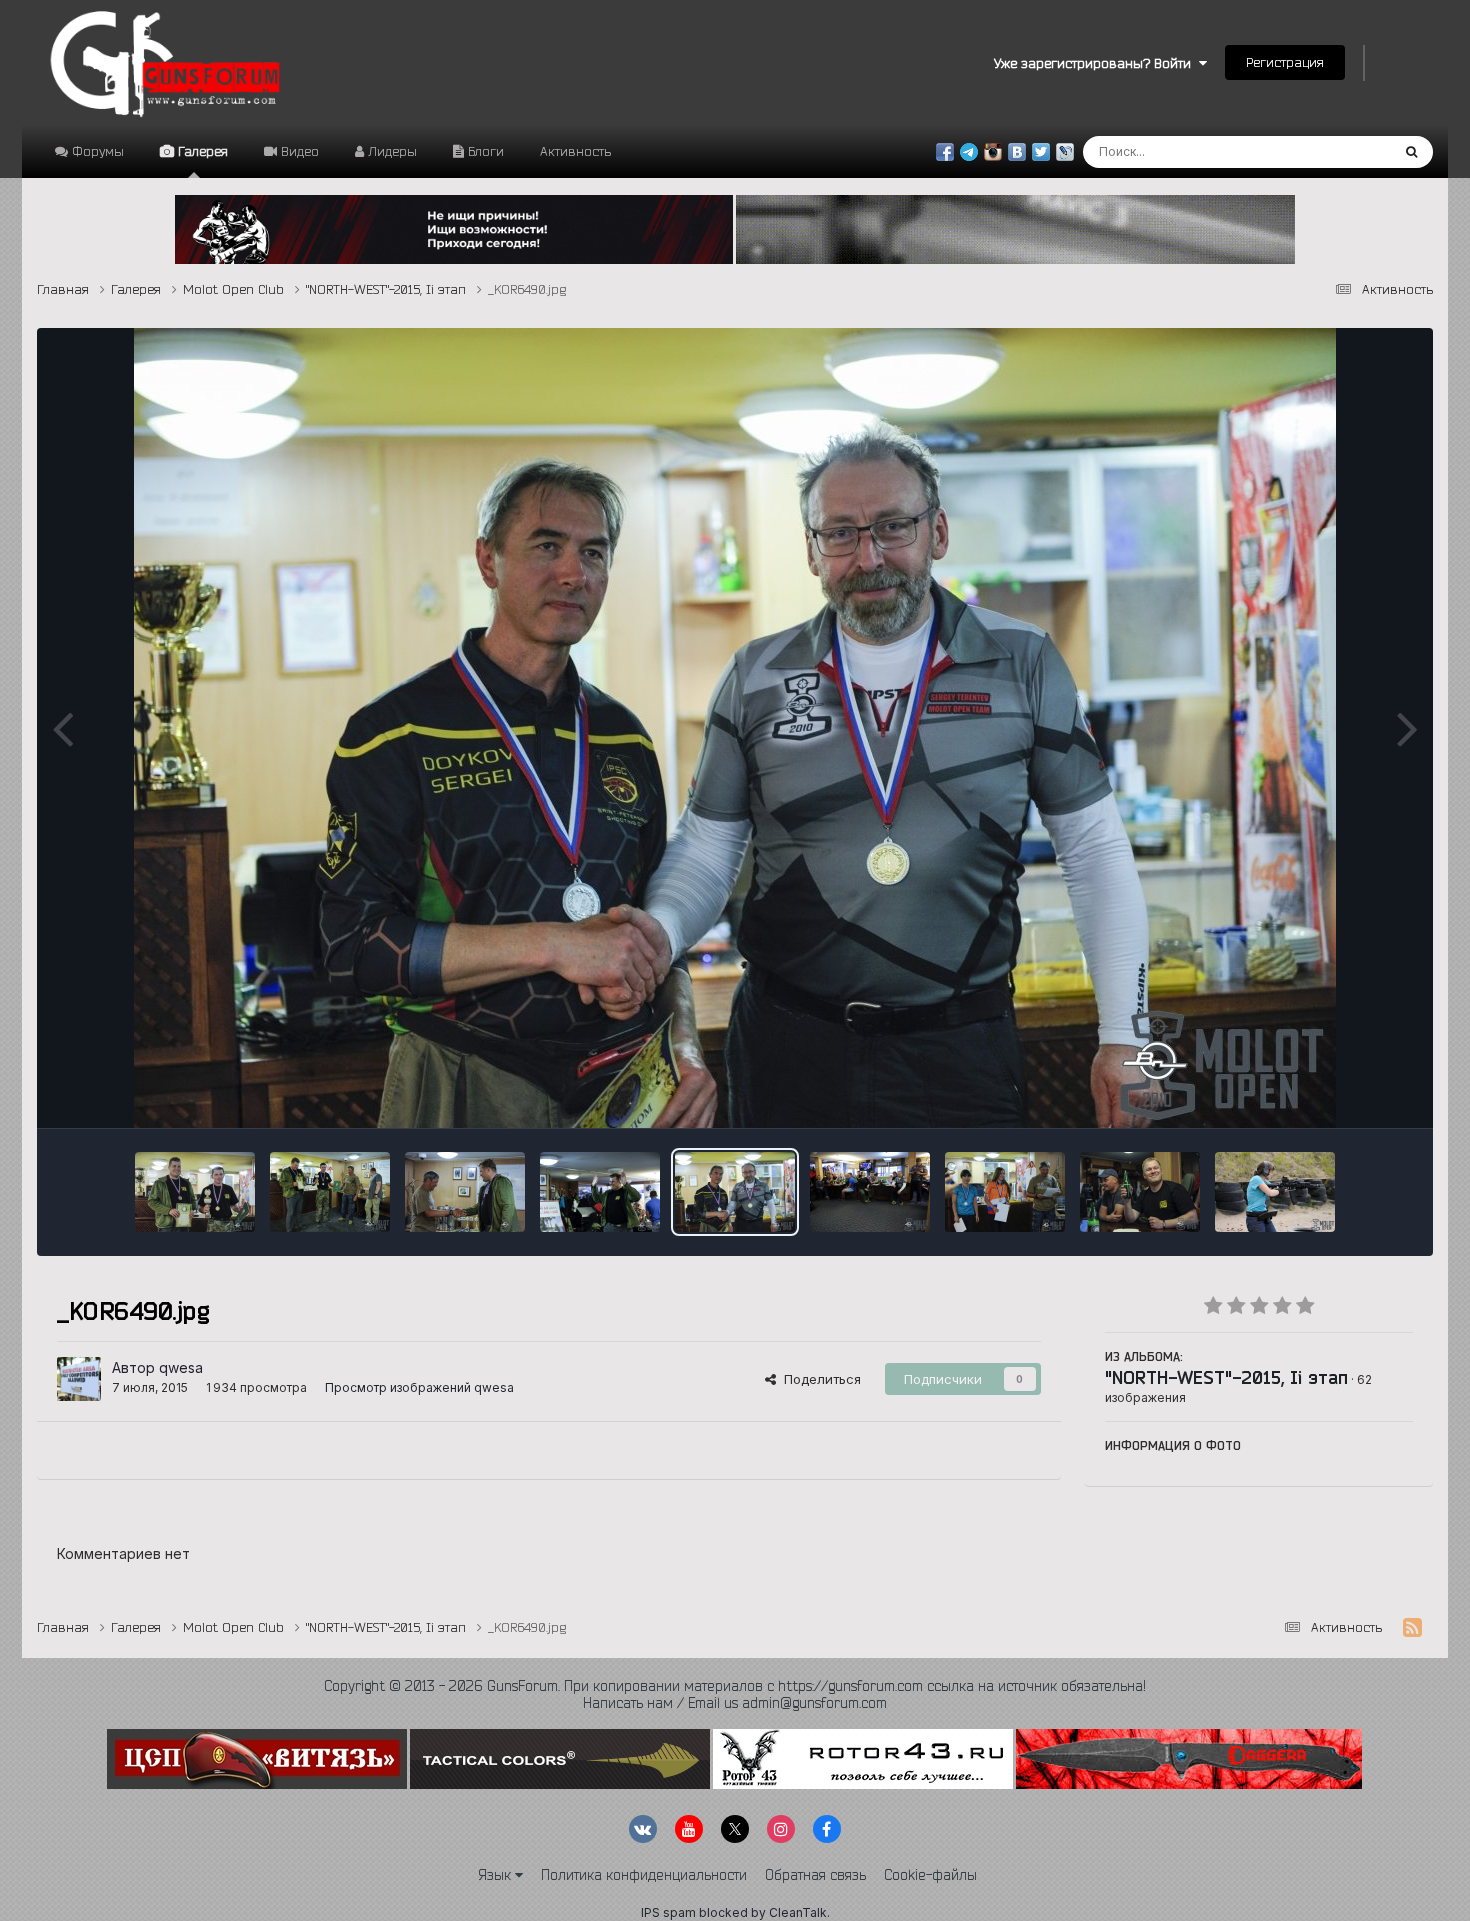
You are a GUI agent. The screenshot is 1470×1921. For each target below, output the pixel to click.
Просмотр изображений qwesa (419, 1387)
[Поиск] (1411, 152)
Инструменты (1345, 1092)
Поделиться (818, 1379)
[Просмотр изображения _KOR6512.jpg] (195, 1192)
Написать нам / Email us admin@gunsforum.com (735, 1703)
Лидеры (390, 151)
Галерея (201, 151)
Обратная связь (815, 1875)
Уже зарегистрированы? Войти (1096, 63)
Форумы (96, 151)
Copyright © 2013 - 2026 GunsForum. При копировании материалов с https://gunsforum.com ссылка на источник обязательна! (735, 1686)
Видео (298, 151)
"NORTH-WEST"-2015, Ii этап (1226, 1377)
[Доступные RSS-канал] (1412, 1628)
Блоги (484, 151)
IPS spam (668, 1912)
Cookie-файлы (930, 1875)
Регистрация (1285, 62)
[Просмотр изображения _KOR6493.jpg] (600, 1192)
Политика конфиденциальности (644, 1875)
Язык (496, 1875)
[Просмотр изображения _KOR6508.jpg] (330, 1192)
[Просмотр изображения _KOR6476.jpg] (1005, 1192)
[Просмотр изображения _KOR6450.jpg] (1275, 1192)
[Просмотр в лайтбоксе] (735, 728)
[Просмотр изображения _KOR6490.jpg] (735, 1192)
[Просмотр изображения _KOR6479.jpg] (870, 1192)
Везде (1344, 151)
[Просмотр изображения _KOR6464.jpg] (1140, 1192)
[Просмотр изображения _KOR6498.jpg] (465, 1192)
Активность (575, 151)
